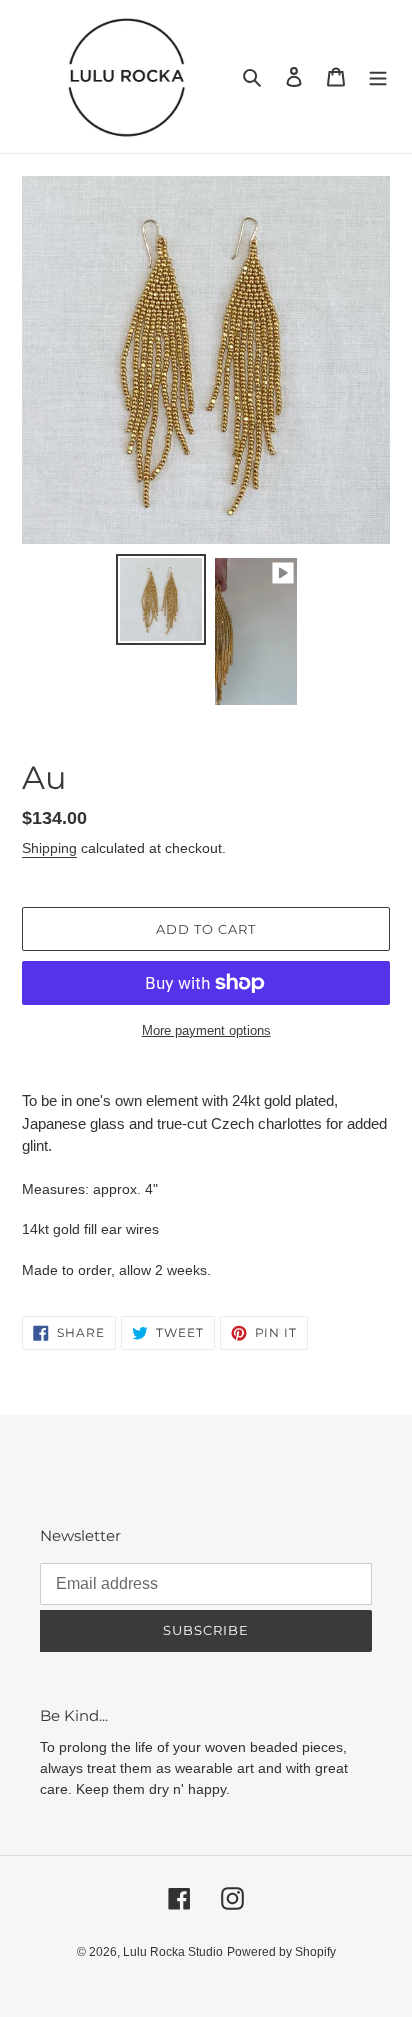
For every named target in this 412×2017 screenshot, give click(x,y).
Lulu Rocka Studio (173, 1952)
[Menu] (378, 76)
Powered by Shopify (281, 1952)
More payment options (206, 1030)
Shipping (49, 848)
